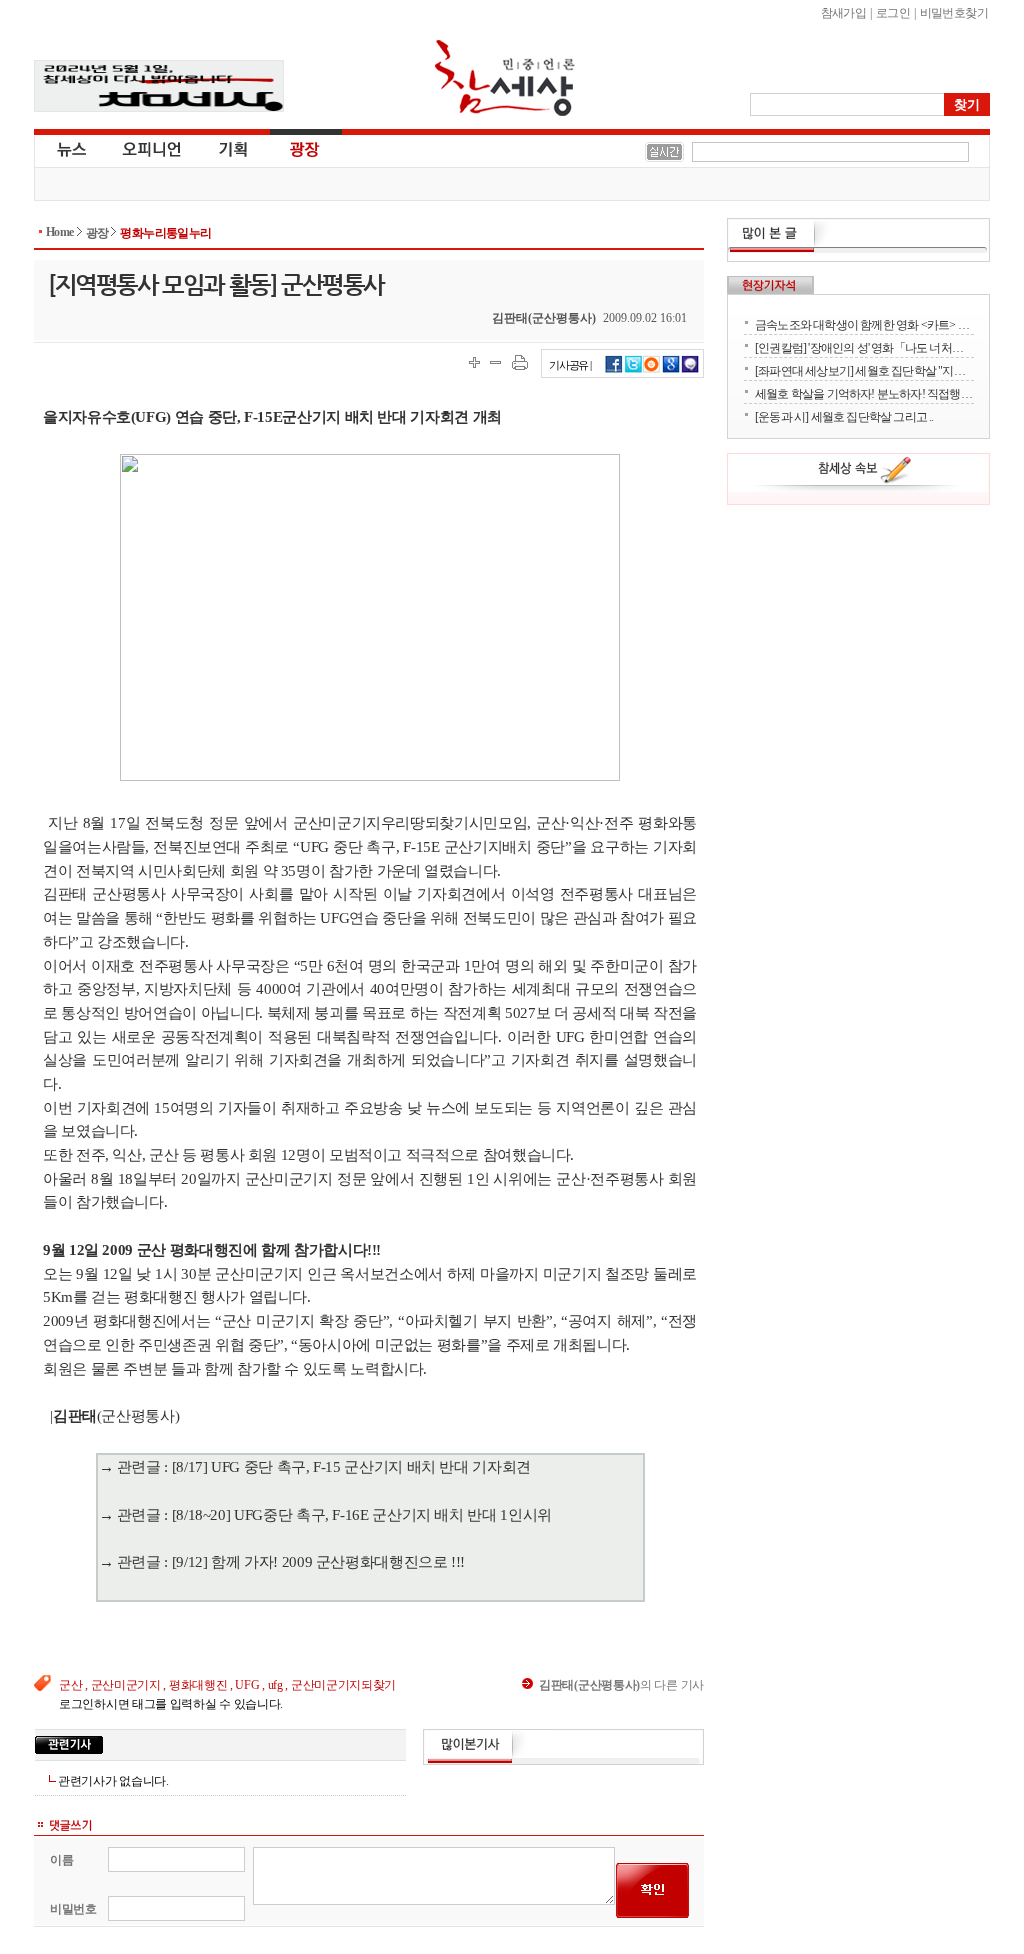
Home (60, 232)
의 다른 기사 (621, 1685)
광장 (290, 148)
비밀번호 (73, 1909)
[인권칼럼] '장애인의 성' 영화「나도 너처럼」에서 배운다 (864, 347)
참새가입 (844, 13)
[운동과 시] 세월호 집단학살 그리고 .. (844, 416)
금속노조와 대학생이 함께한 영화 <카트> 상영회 (864, 324)
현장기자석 (770, 285)
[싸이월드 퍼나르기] (652, 370)
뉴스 (70, 148)
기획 (234, 148)
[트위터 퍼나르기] (633, 370)
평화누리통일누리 (165, 233)
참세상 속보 (865, 473)
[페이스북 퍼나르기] (614, 370)
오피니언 (152, 148)
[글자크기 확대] (474, 362)
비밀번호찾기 (954, 13)
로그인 (893, 13)
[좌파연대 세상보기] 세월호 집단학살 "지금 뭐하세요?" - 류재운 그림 (864, 370)
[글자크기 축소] (495, 362)
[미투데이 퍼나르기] (690, 370)
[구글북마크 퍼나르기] (671, 370)
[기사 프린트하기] (520, 362)
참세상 (505, 78)
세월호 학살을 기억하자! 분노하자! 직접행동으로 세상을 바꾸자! (864, 393)
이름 (61, 1860)
